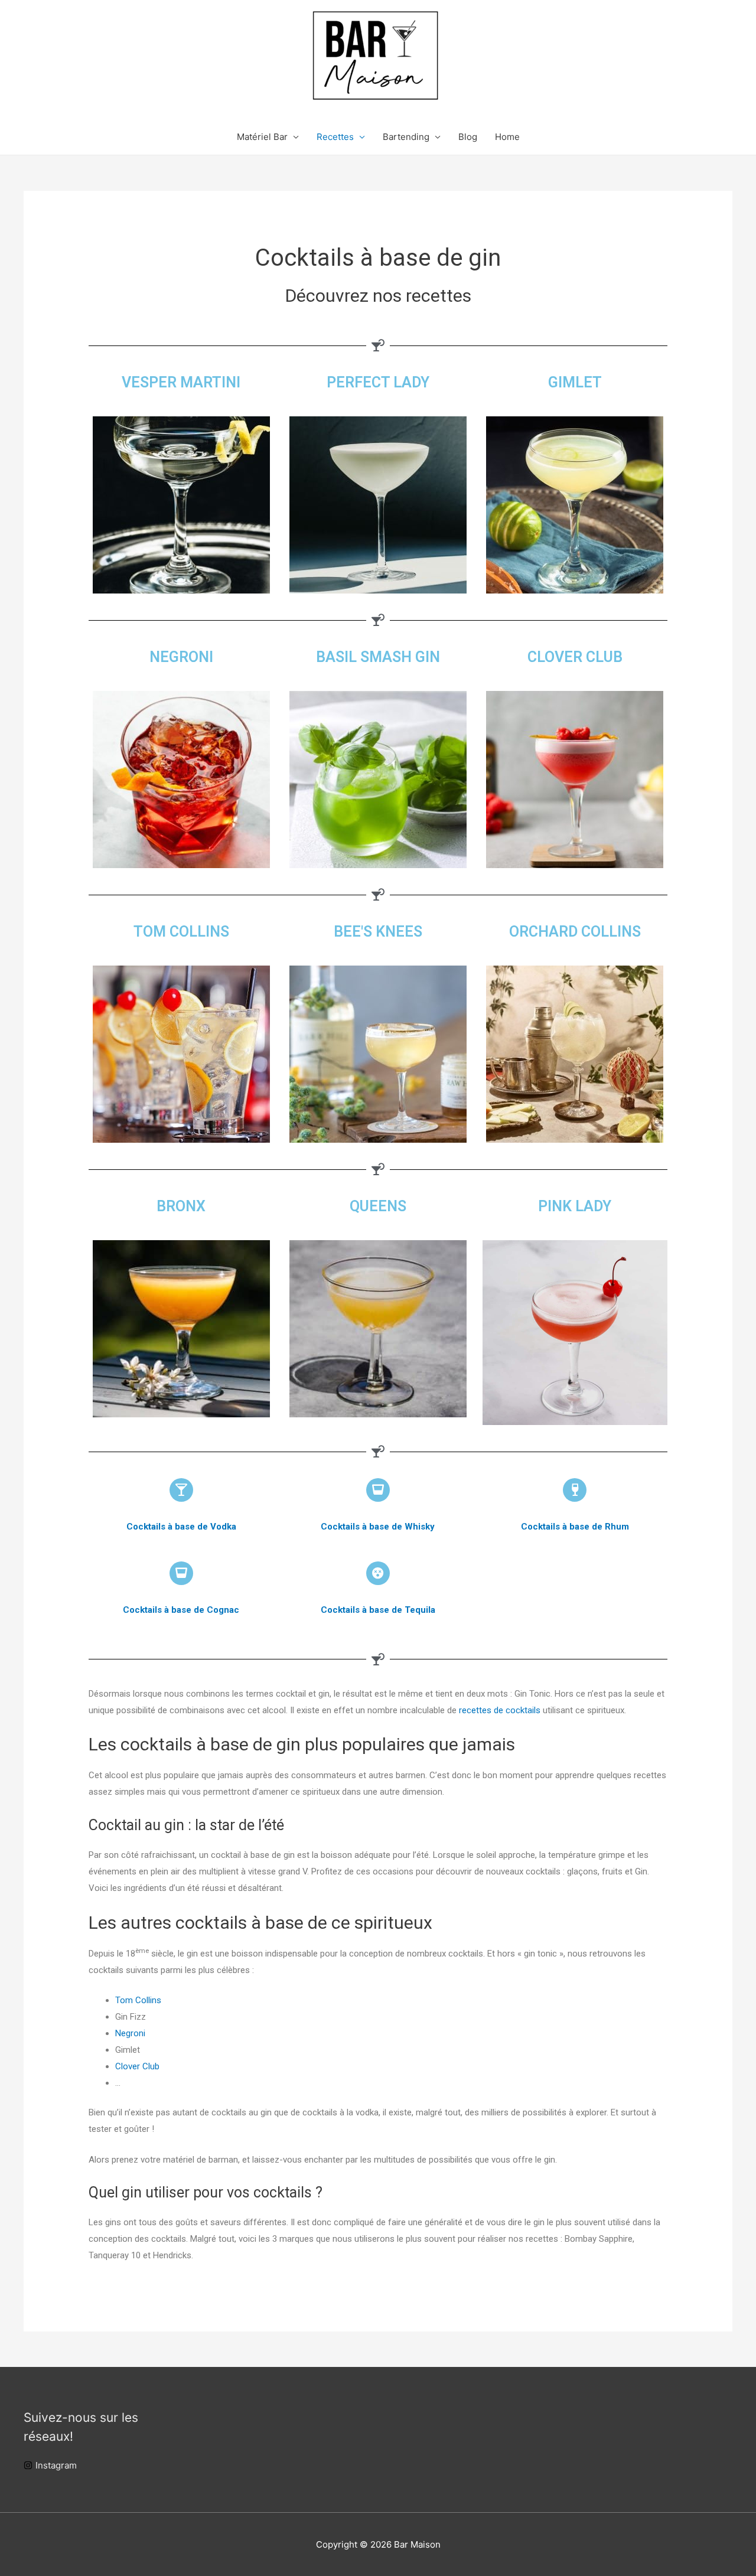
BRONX (181, 1206)
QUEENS (378, 1206)
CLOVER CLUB (575, 657)
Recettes (335, 137)
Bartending (406, 137)
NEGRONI (181, 657)
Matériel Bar (262, 137)
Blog (468, 137)
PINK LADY (575, 1206)
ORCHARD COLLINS (575, 932)
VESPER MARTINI (181, 382)
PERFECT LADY (378, 382)
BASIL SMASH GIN (378, 657)
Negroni (130, 2033)
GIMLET (575, 382)
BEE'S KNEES (378, 932)
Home (507, 137)
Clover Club (137, 2066)
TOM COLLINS (181, 932)
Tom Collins (138, 2000)
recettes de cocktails (500, 1710)
